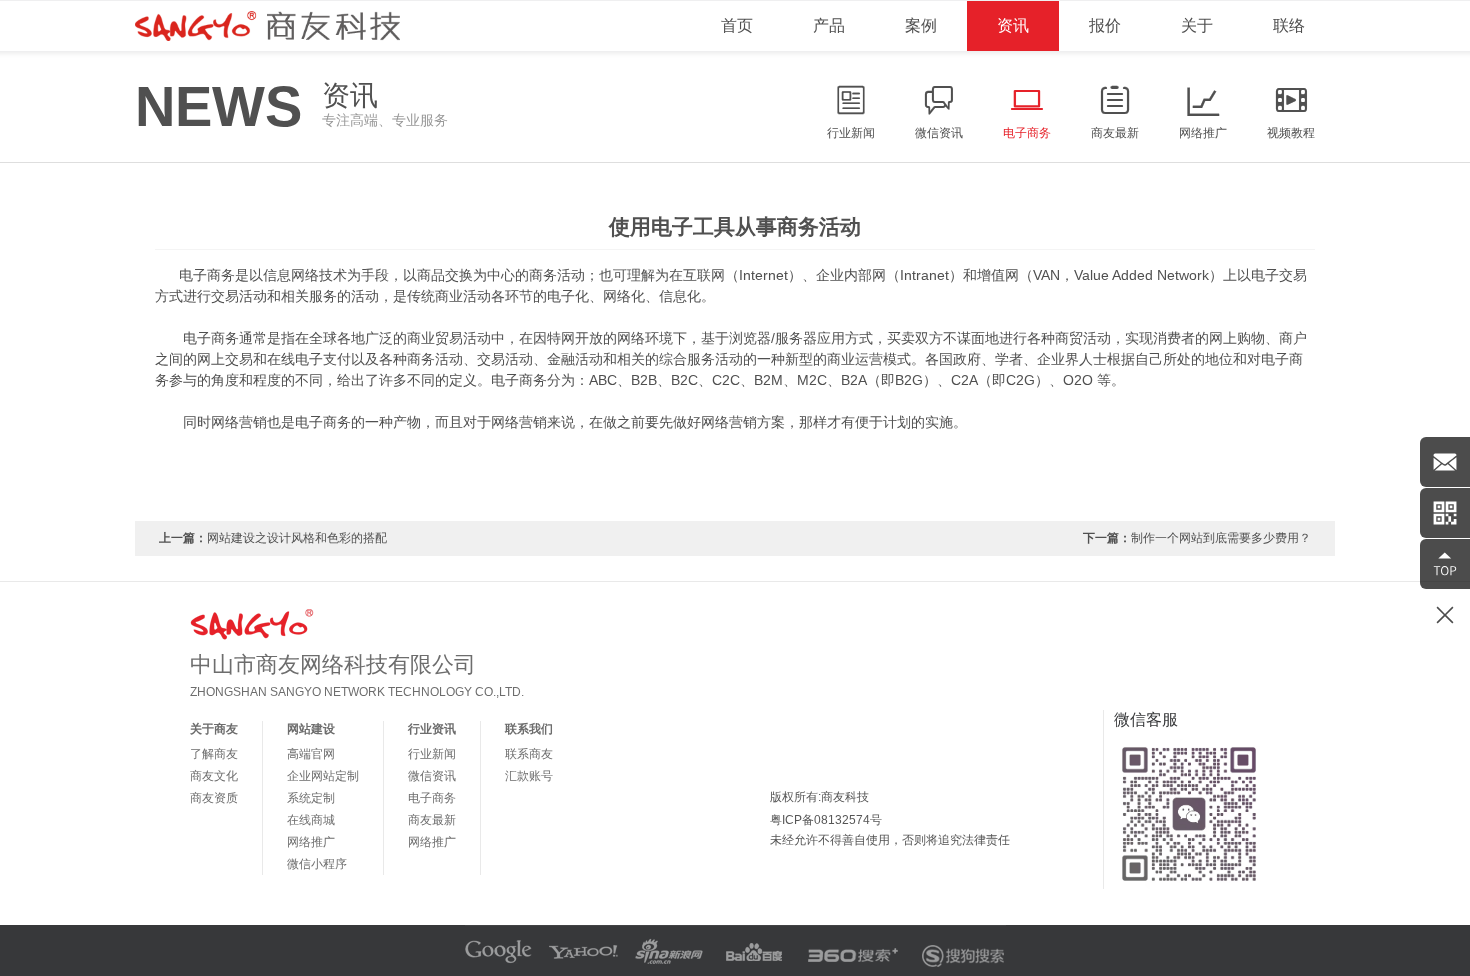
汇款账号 (529, 776)
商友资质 (214, 798)
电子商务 (432, 798)
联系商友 (529, 754)
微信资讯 (432, 776)
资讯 (1013, 25)
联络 (1289, 25)
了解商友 (214, 754)
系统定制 (311, 798)
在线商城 (311, 820)
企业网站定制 (323, 776)
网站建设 (311, 729)
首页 (737, 25)
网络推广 (311, 842)
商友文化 (214, 776)
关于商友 (214, 729)
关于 (1197, 25)
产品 (829, 25)
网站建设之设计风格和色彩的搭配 (297, 538)
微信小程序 (317, 864)
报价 (1105, 25)
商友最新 (432, 820)
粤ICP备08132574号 (826, 820)
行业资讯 (432, 729)
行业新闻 (432, 754)
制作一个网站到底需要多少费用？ (1221, 538)
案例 (921, 25)
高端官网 (311, 754)
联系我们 (529, 729)
